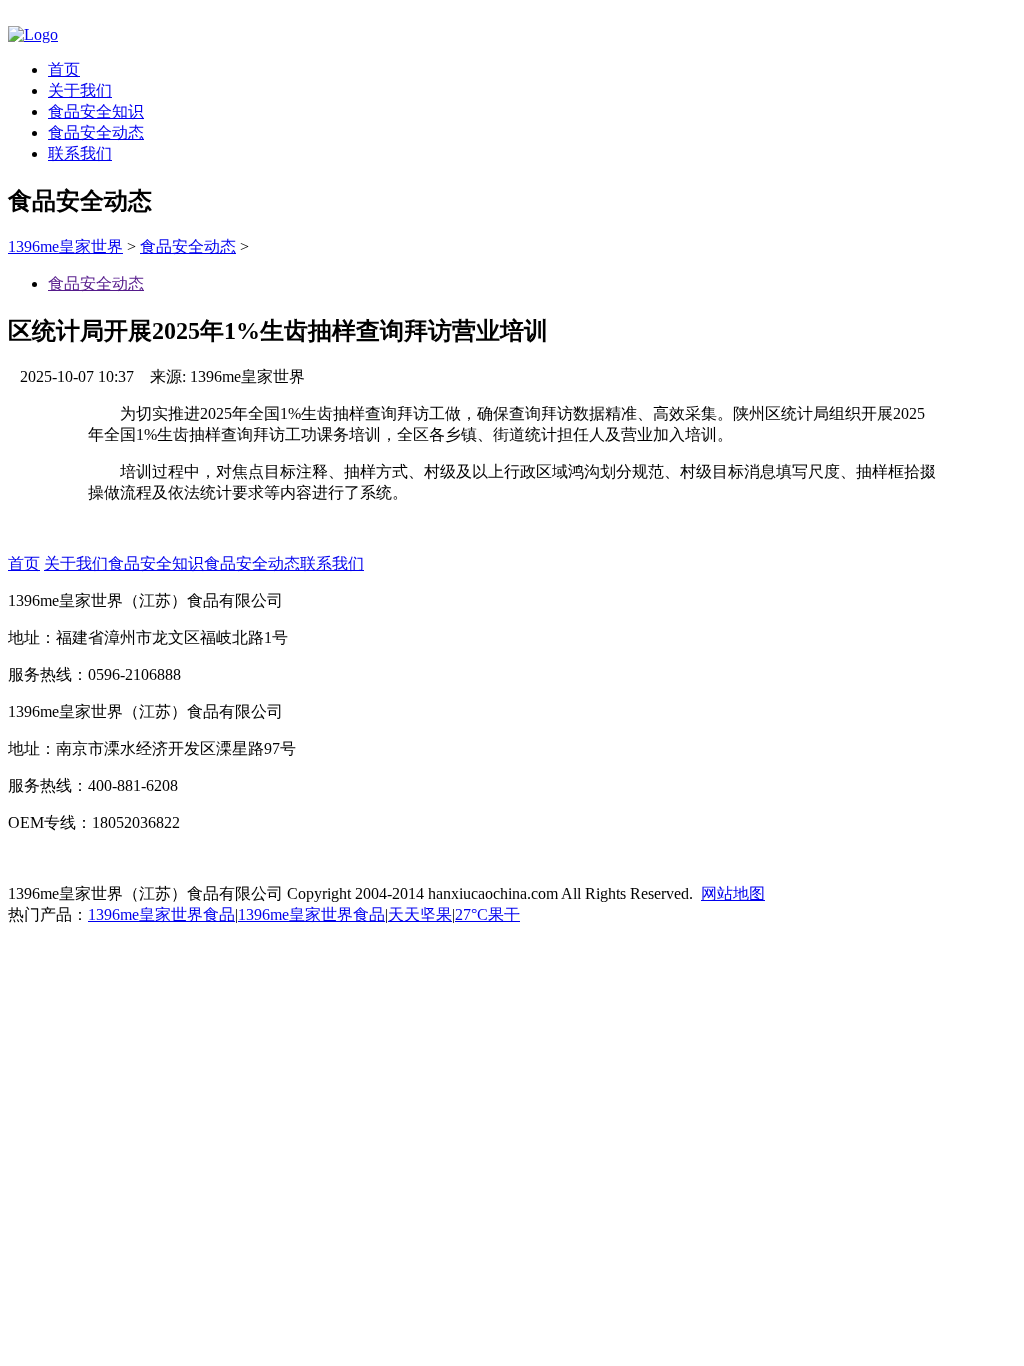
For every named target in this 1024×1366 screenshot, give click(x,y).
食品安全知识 (96, 111)
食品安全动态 (96, 132)
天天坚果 (420, 914)
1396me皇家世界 (65, 246)
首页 (64, 69)
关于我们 (80, 90)
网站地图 (733, 893)
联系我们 (80, 153)
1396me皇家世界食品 (161, 914)
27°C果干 (487, 914)
